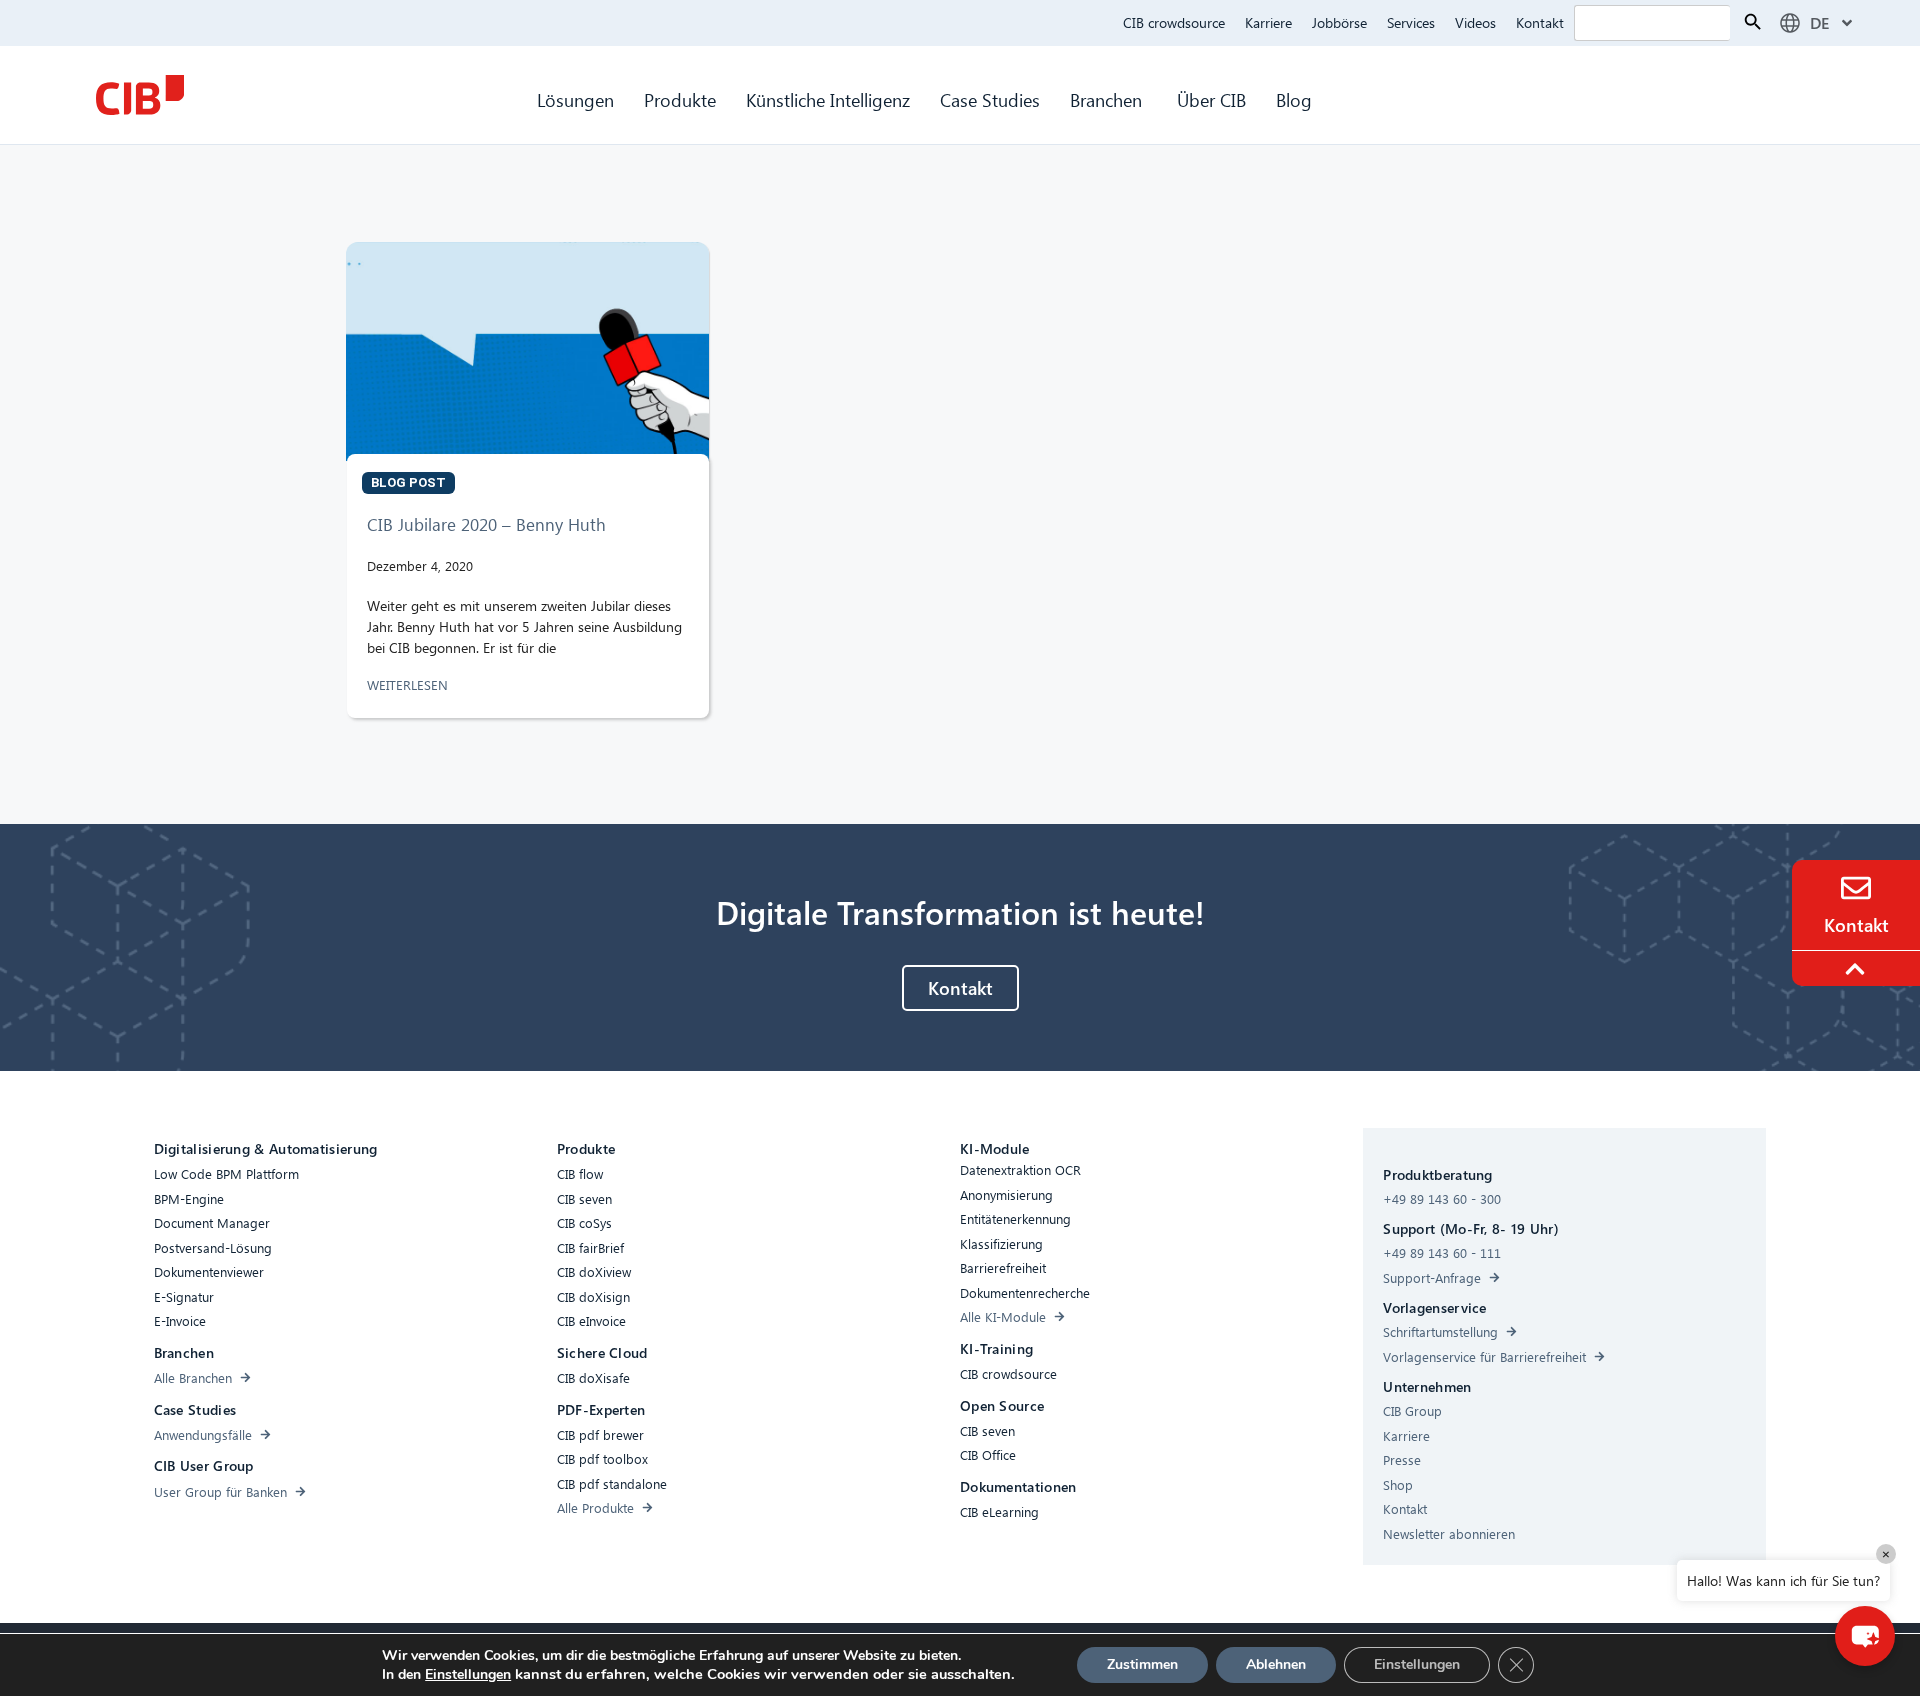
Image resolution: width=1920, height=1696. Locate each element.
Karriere (1268, 22)
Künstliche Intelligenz (828, 99)
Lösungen (575, 99)
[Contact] (1856, 888)
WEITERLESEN (409, 684)
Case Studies (990, 99)
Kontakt (1540, 22)
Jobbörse (1339, 22)
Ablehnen (1276, 1664)
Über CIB (1211, 99)
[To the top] (1858, 969)
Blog (1294, 99)
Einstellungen (468, 1675)
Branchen (1108, 99)
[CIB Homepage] (140, 95)
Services (1411, 22)
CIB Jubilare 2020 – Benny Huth (486, 524)
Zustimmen (1142, 1664)
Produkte (680, 99)
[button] (1865, 1636)
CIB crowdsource (1174, 22)
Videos (1475, 22)
